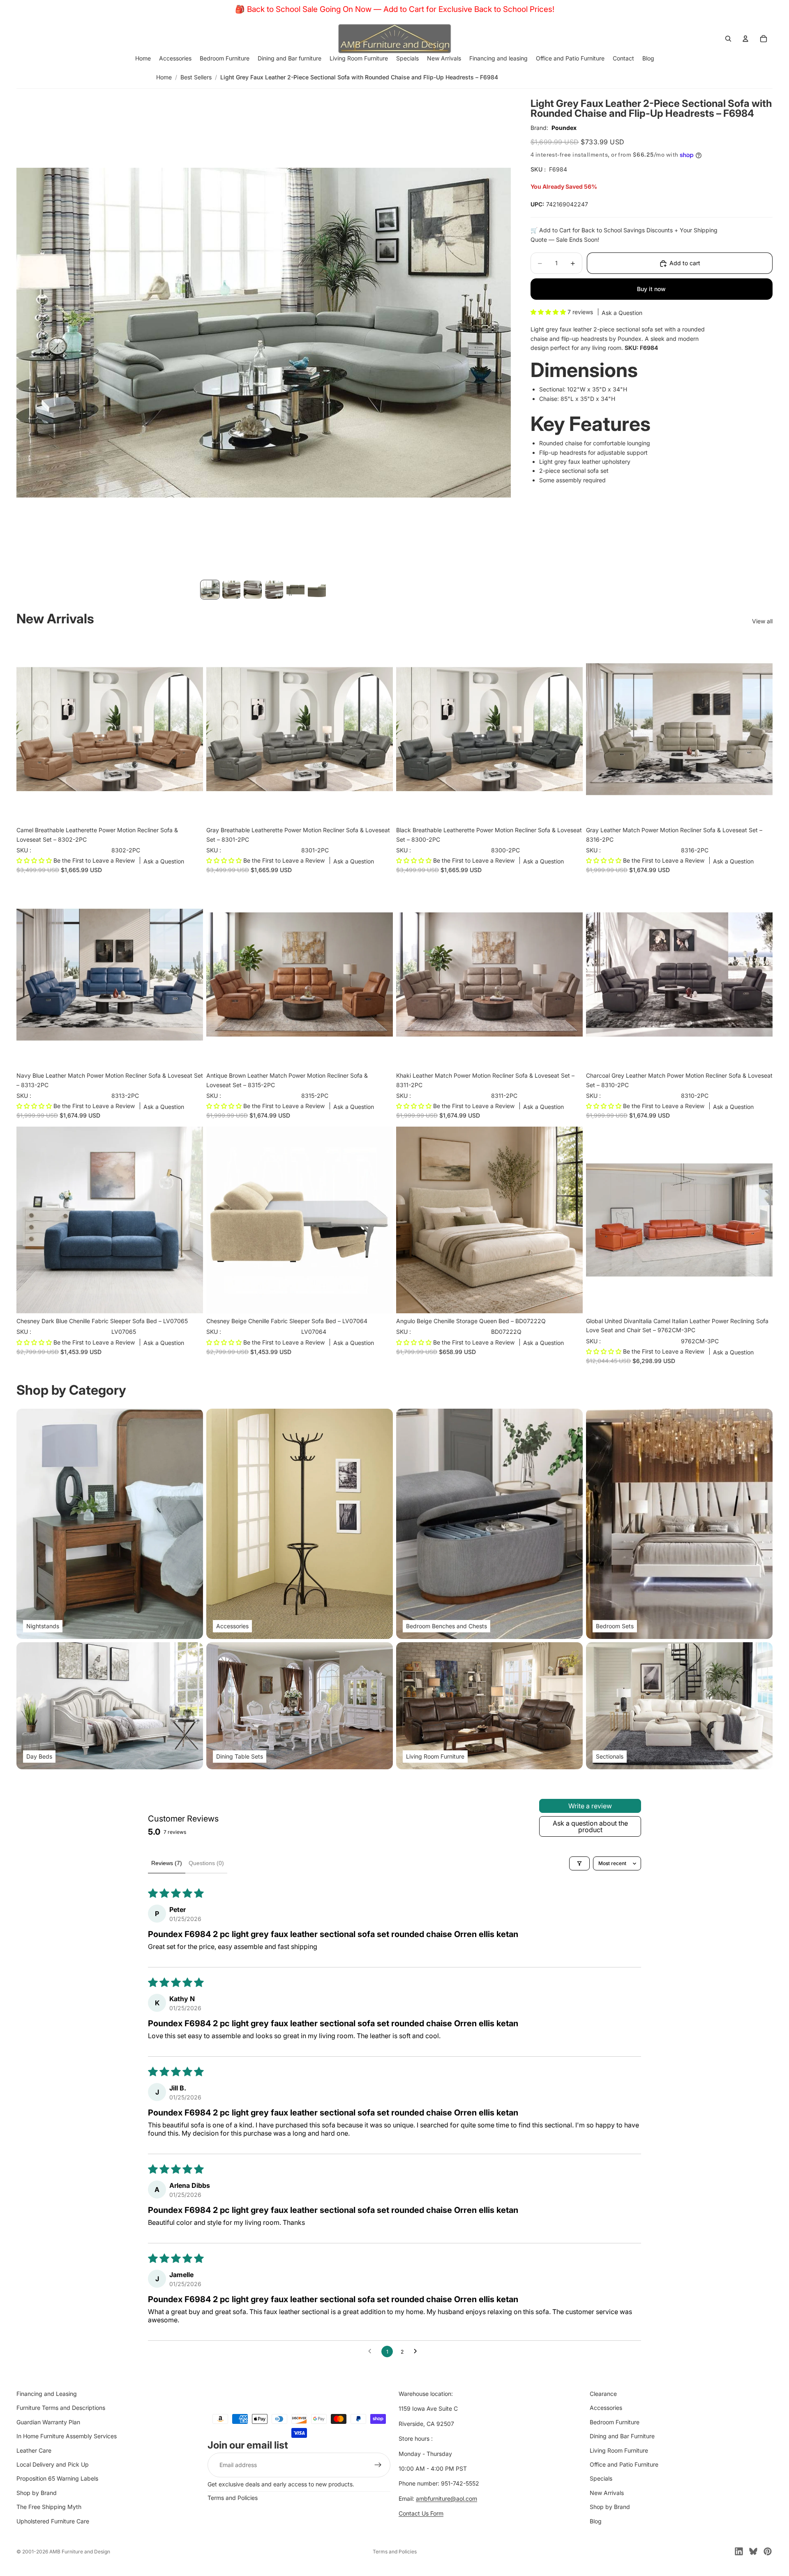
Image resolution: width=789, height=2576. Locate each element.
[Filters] (579, 1863)
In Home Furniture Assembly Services (67, 2436)
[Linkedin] (739, 2551)
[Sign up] (378, 2465)
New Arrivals (607, 2493)
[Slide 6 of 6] (317, 589)
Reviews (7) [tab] (167, 1863)
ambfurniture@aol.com (446, 2498)
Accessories (606, 2408)
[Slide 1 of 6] (210, 589)
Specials (601, 2479)
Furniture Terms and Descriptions (61, 2408)
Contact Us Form (421, 2513)
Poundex (564, 128)
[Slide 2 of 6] (231, 589)
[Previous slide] (29, 729)
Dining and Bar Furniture (622, 2436)
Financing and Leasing (47, 2394)
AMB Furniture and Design (80, 2552)
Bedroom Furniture (615, 2422)
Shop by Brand (37, 2493)
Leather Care (34, 2450)
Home (164, 77)
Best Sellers (196, 77)
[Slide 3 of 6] (253, 589)
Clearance (603, 2394)
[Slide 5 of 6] (295, 589)
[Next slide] (191, 729)
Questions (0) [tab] (206, 1863)
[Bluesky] (753, 2551)
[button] (549, 312)
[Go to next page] (418, 2351)
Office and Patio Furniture (624, 2464)
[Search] (728, 39)
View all (762, 621)
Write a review (590, 1806)
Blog (596, 2521)
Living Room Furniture (619, 2450)
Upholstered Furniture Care (53, 2521)
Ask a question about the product (590, 1826)
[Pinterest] (768, 2551)
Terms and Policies (233, 2498)
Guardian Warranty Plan (48, 2422)
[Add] (190, 810)
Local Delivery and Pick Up (53, 2464)
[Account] (745, 39)
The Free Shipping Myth (49, 2507)
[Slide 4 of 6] (274, 589)
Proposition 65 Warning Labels (57, 2479)
